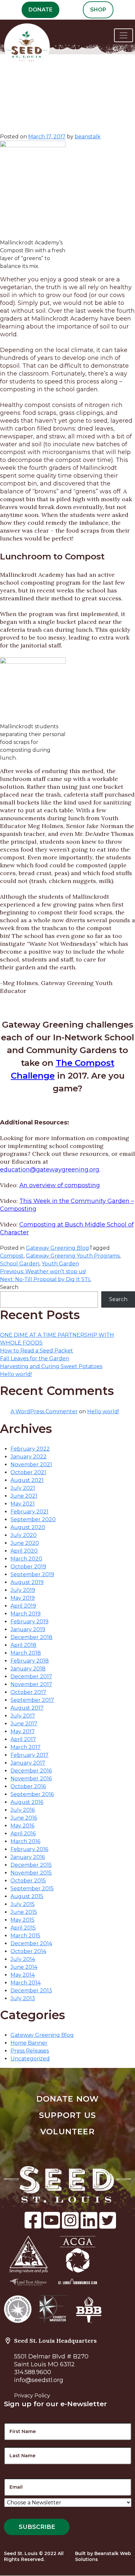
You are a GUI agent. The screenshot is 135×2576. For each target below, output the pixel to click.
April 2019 (23, 1606)
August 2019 (27, 1582)
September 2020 (33, 1519)
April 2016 (23, 1834)
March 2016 (25, 1841)
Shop (98, 10)
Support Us (67, 2115)
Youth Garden (60, 1264)
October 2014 (28, 1951)
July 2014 (23, 1959)
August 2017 (27, 1708)
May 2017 (23, 1731)
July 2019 (23, 1590)
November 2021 (31, 1464)
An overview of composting (60, 1185)
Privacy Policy (32, 2396)
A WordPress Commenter (44, 1412)
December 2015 (31, 1865)
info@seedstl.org (39, 2380)
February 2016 (29, 1849)
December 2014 (31, 1943)
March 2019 (26, 1614)
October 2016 (28, 1786)
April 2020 (24, 1551)
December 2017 (31, 1676)
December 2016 (31, 1771)
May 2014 (23, 1975)
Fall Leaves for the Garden (35, 1359)
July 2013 (23, 1998)
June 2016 (24, 1818)
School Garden (20, 1264)
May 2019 (23, 1598)
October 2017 (28, 1692)
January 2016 (28, 1857)
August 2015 (27, 1896)
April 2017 (23, 1739)
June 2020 (25, 1543)
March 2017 (26, 1747)
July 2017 (23, 1716)
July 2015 (23, 1904)
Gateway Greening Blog (58, 1248)
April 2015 (23, 1928)
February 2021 (29, 1512)
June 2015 (24, 1912)
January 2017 (28, 1763)
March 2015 (25, 1936)
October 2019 (28, 1567)
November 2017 (31, 1684)
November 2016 (31, 1779)
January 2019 (28, 1629)
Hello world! (16, 1374)
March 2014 (26, 1983)
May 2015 (22, 1920)
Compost (12, 1256)
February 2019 (29, 1622)
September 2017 (32, 1700)
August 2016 (27, 1802)
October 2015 (28, 1881)
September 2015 (32, 1888)
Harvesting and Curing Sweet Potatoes (51, 1366)
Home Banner (29, 2043)
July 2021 (23, 1488)
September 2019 (32, 1574)
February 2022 (30, 1449)
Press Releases (30, 2051)
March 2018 (26, 1653)
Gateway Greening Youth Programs (73, 1256)
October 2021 (28, 1472)
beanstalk (88, 137)
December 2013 (31, 1991)
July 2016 (23, 1810)
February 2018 (30, 1661)
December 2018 (31, 1637)
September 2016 (32, 1794)
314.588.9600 (33, 2372)
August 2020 (28, 1527)
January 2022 (29, 1457)
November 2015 (31, 1873)
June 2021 (24, 1496)
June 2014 (24, 1967)
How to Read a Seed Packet (37, 1351)
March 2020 (26, 1559)
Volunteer (67, 2132)
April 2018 (23, 1645)
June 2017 (24, 1724)
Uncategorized (30, 2059)
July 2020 (24, 1535)
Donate (40, 10)
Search (9, 1287)
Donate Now (68, 2099)
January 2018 (28, 1669)
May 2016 (22, 1826)
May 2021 (23, 1504)
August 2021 (27, 1480)
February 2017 (29, 1755)
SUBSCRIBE (37, 2527)
